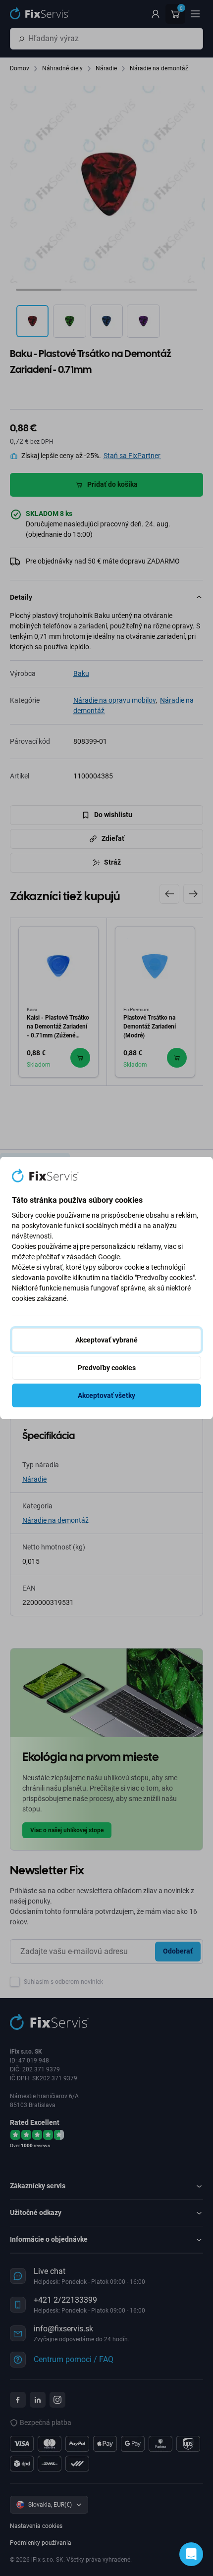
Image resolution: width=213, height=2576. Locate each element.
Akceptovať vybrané (106, 1340)
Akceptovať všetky (106, 1395)
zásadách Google (93, 1257)
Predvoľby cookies (107, 1368)
